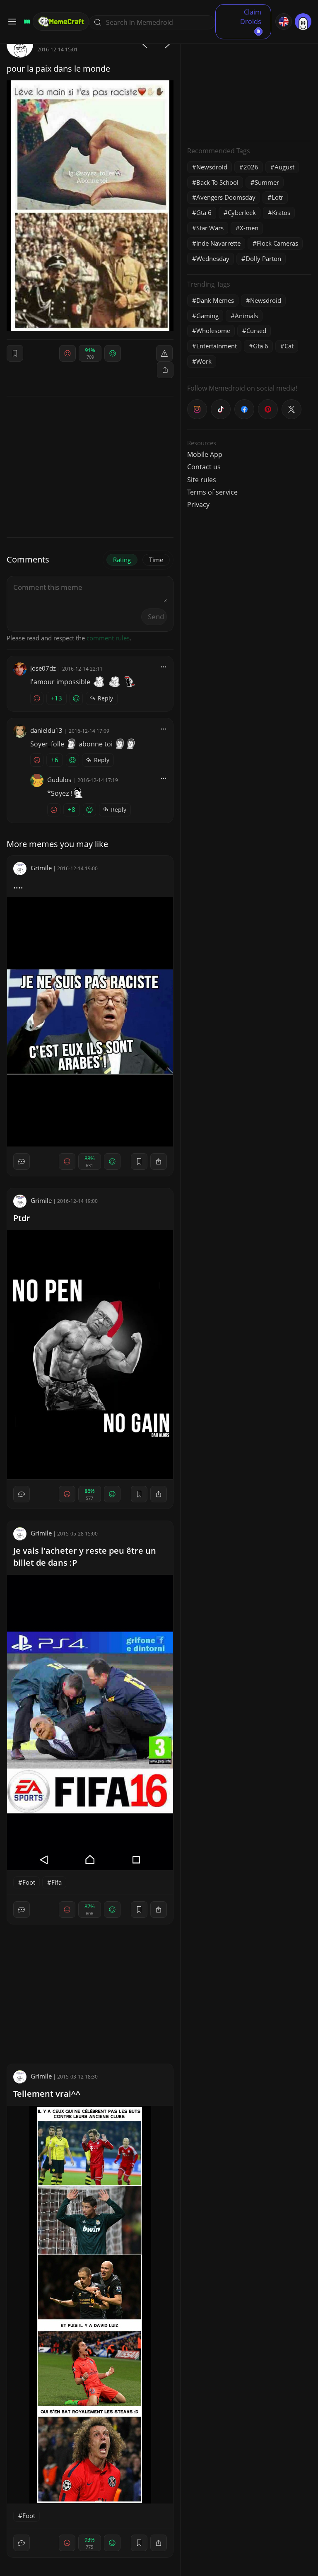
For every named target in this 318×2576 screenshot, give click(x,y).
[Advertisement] (249, 83)
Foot (29, 1882)
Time (156, 560)
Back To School (217, 182)
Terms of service (212, 492)
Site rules (202, 480)
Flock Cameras (277, 243)
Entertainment (217, 346)
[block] (165, 370)
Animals (246, 316)
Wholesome (213, 331)
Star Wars (210, 228)
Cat (289, 346)
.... (18, 885)
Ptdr (22, 1218)
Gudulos (59, 780)
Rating (122, 560)
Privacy (198, 505)
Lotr (277, 197)
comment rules (108, 638)
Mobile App (205, 454)
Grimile (41, 868)
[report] (164, 353)
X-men (249, 228)
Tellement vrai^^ (47, 2094)
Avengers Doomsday (226, 197)
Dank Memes (215, 300)
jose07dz (43, 668)
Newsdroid (212, 167)
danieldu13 (46, 730)
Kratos (281, 212)
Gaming (207, 316)
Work (204, 361)
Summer (267, 182)
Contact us (204, 467)
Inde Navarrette (218, 243)
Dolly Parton (263, 258)
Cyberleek (242, 212)
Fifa (57, 1882)
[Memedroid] (26, 22)
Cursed (256, 331)
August (284, 167)
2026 (251, 167)
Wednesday (213, 258)
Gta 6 (204, 212)
